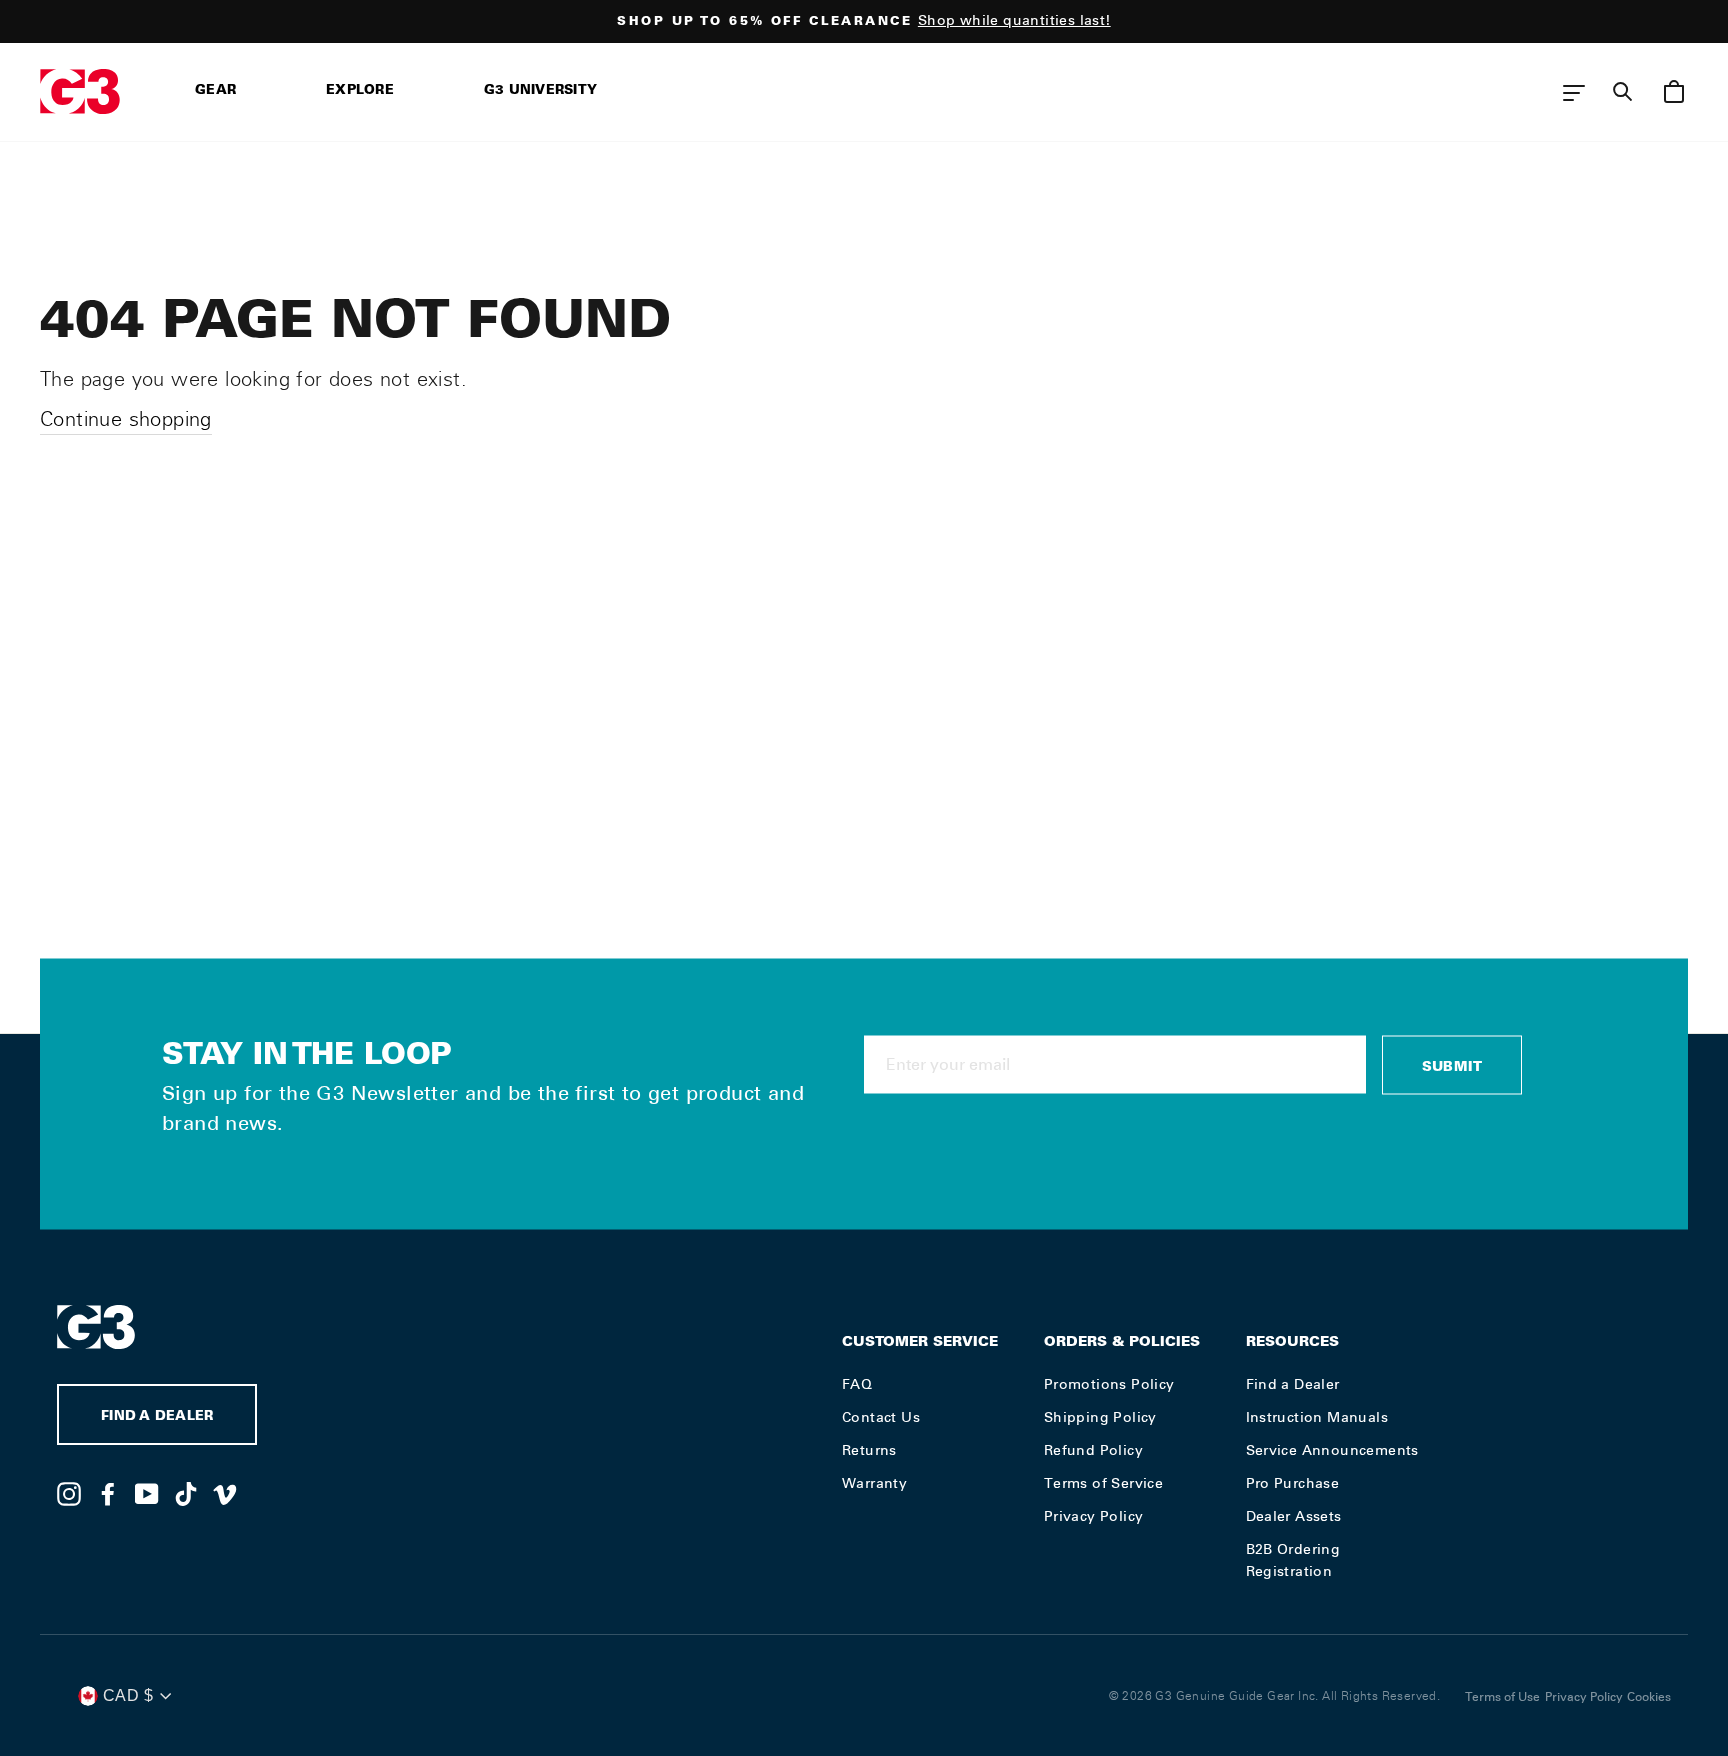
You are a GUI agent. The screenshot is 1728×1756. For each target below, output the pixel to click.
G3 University (540, 91)
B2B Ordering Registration (1293, 1560)
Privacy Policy (1094, 1516)
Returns (869, 1450)
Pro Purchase (1293, 1483)
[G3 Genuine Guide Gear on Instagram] (69, 1493)
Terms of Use (1502, 1697)
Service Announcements (1332, 1450)
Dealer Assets (1294, 1516)
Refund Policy (1093, 1450)
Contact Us (881, 1417)
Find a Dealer (1293, 1384)
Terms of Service (1103, 1483)
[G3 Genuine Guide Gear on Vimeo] (225, 1493)
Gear (215, 91)
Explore (360, 91)
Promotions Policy (1109, 1384)
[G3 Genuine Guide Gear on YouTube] (147, 1493)
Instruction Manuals (1317, 1417)
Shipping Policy (1100, 1417)
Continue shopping (126, 419)
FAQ (857, 1384)
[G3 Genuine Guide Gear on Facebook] (108, 1493)
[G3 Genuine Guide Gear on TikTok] (186, 1493)
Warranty (874, 1483)
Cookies (1649, 1697)
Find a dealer (157, 1417)
